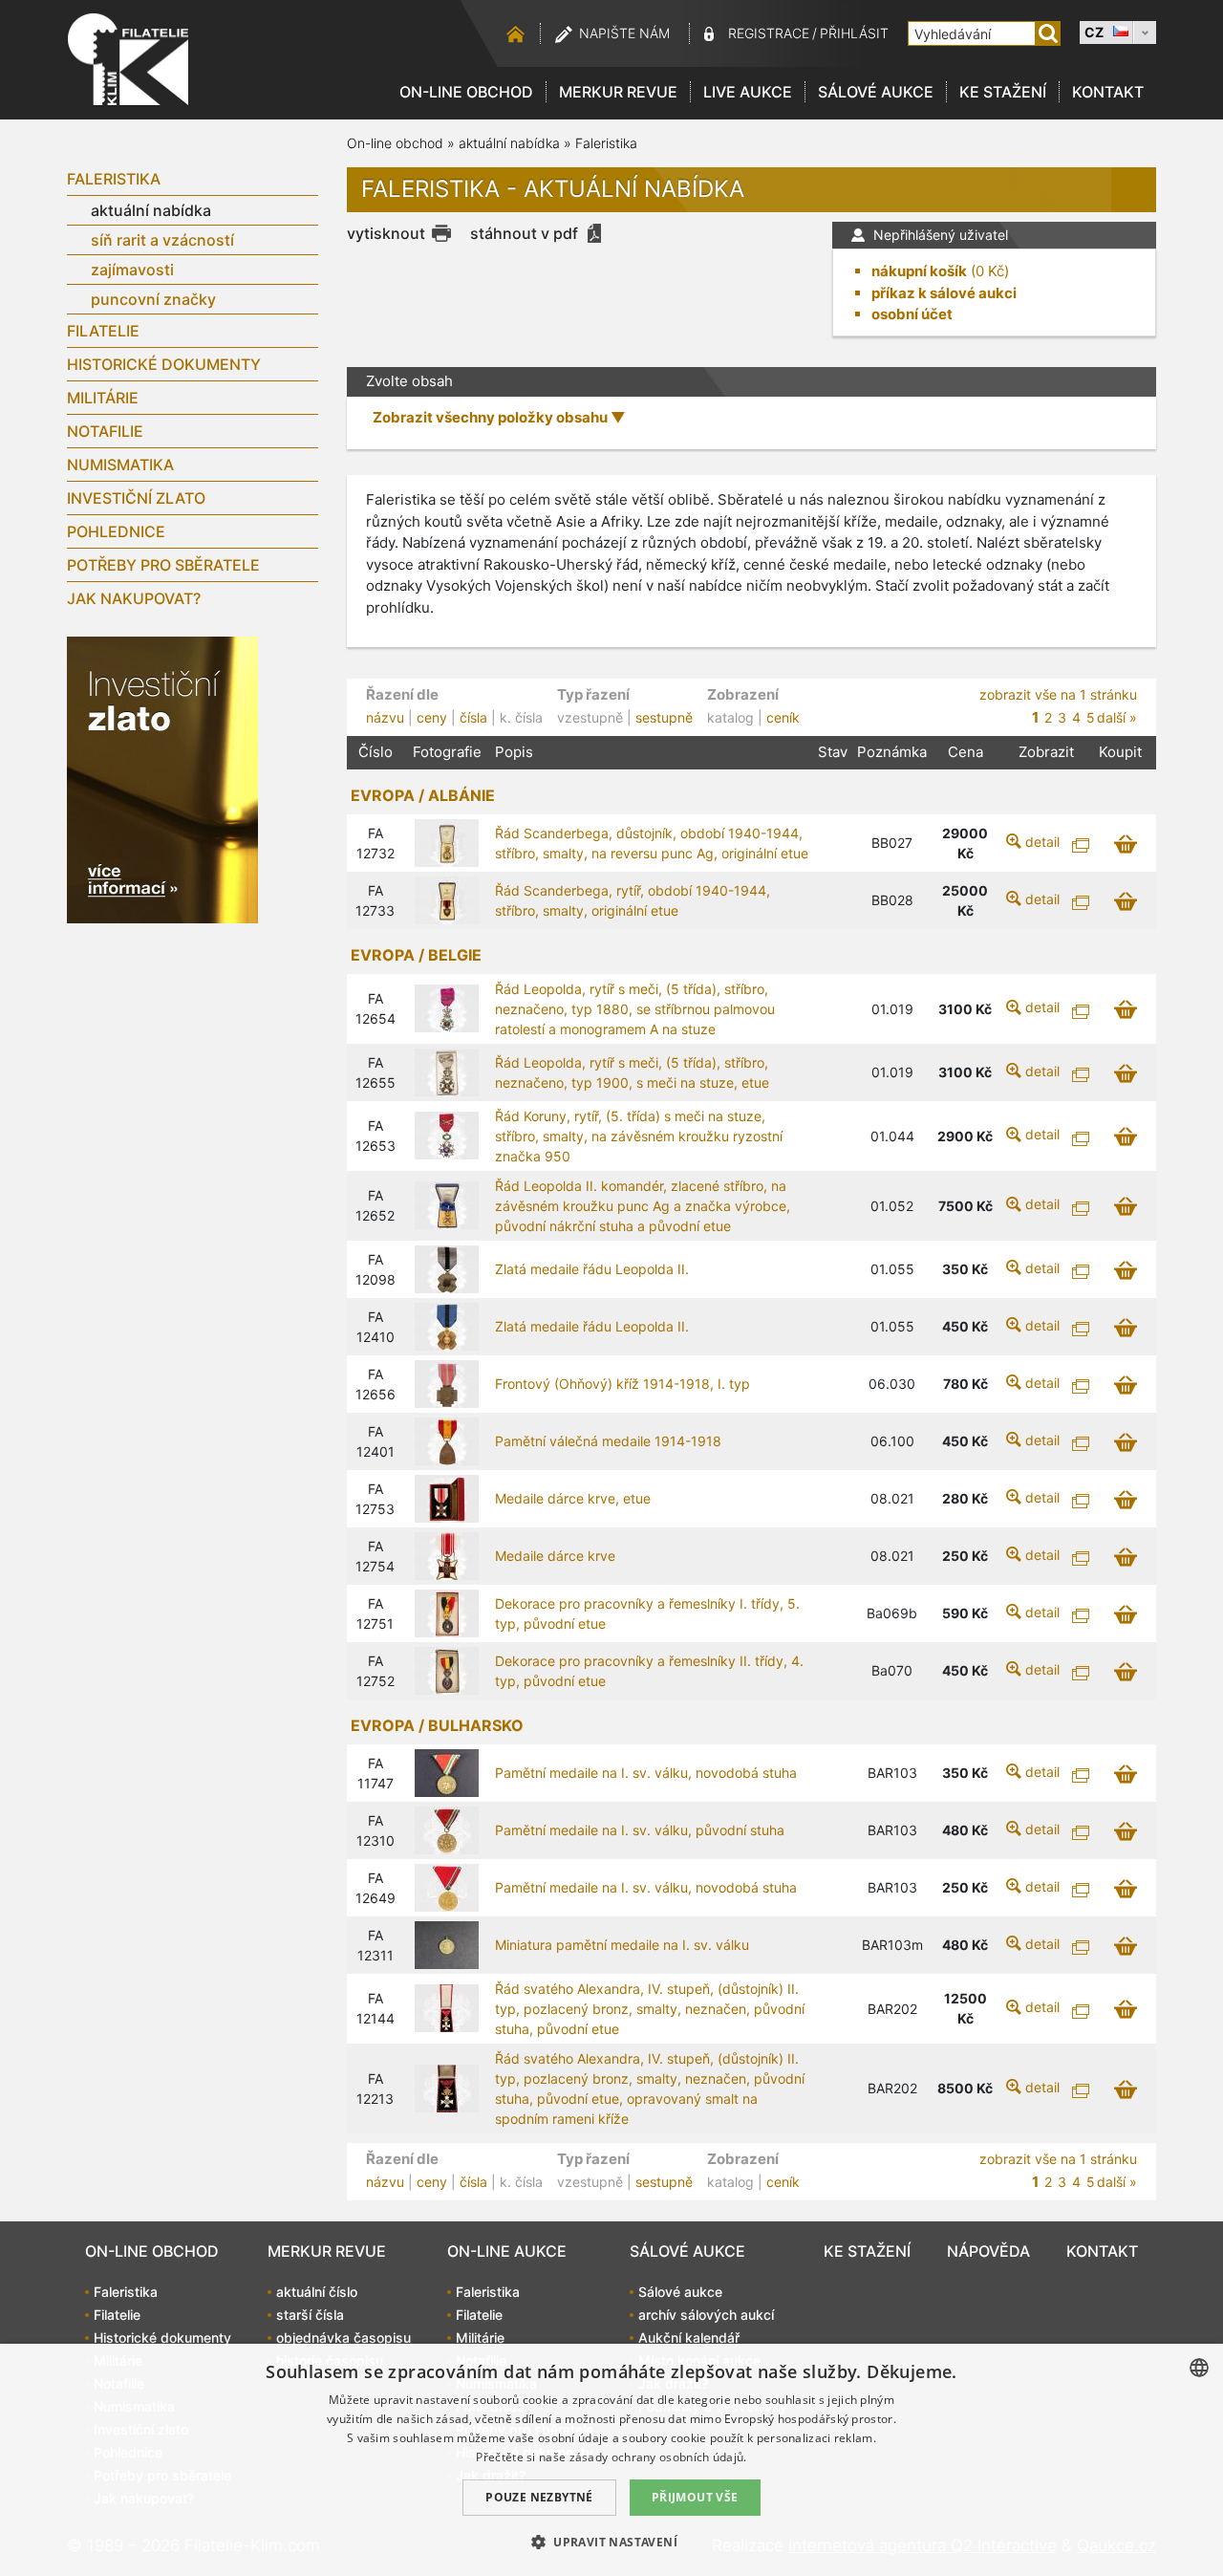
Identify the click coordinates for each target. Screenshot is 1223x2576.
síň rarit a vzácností (162, 240)
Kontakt (1108, 92)
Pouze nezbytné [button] (539, 2497)
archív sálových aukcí (706, 2315)
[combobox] (1199, 2368)
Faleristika (114, 179)
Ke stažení (1003, 92)
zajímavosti (132, 270)
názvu (385, 717)
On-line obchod (466, 92)
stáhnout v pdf (524, 233)
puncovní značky (153, 299)
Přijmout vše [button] (695, 2497)
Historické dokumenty (164, 364)
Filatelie (103, 331)
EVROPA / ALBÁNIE (423, 795)
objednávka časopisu (343, 2338)
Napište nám (624, 33)
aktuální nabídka (151, 210)
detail (1042, 842)
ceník (783, 717)
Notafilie (105, 431)
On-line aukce (507, 2251)
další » (1117, 717)
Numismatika (120, 465)
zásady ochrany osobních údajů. (658, 2457)
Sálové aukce (876, 92)
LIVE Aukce (748, 92)
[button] (611, 2542)
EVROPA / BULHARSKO (437, 1725)
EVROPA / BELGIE (416, 955)
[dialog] (611, 2460)
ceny (432, 717)
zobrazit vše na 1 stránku (1058, 694)
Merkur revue (618, 92)
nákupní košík (919, 271)
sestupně (664, 717)
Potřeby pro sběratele (163, 565)
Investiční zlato (136, 498)
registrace (769, 33)
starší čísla (310, 2315)
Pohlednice (116, 531)
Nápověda (988, 2251)
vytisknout (386, 233)
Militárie (103, 398)
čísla (473, 717)
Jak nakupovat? (134, 598)
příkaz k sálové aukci (944, 293)
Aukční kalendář (689, 2338)
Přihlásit (854, 33)
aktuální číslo (317, 2292)
